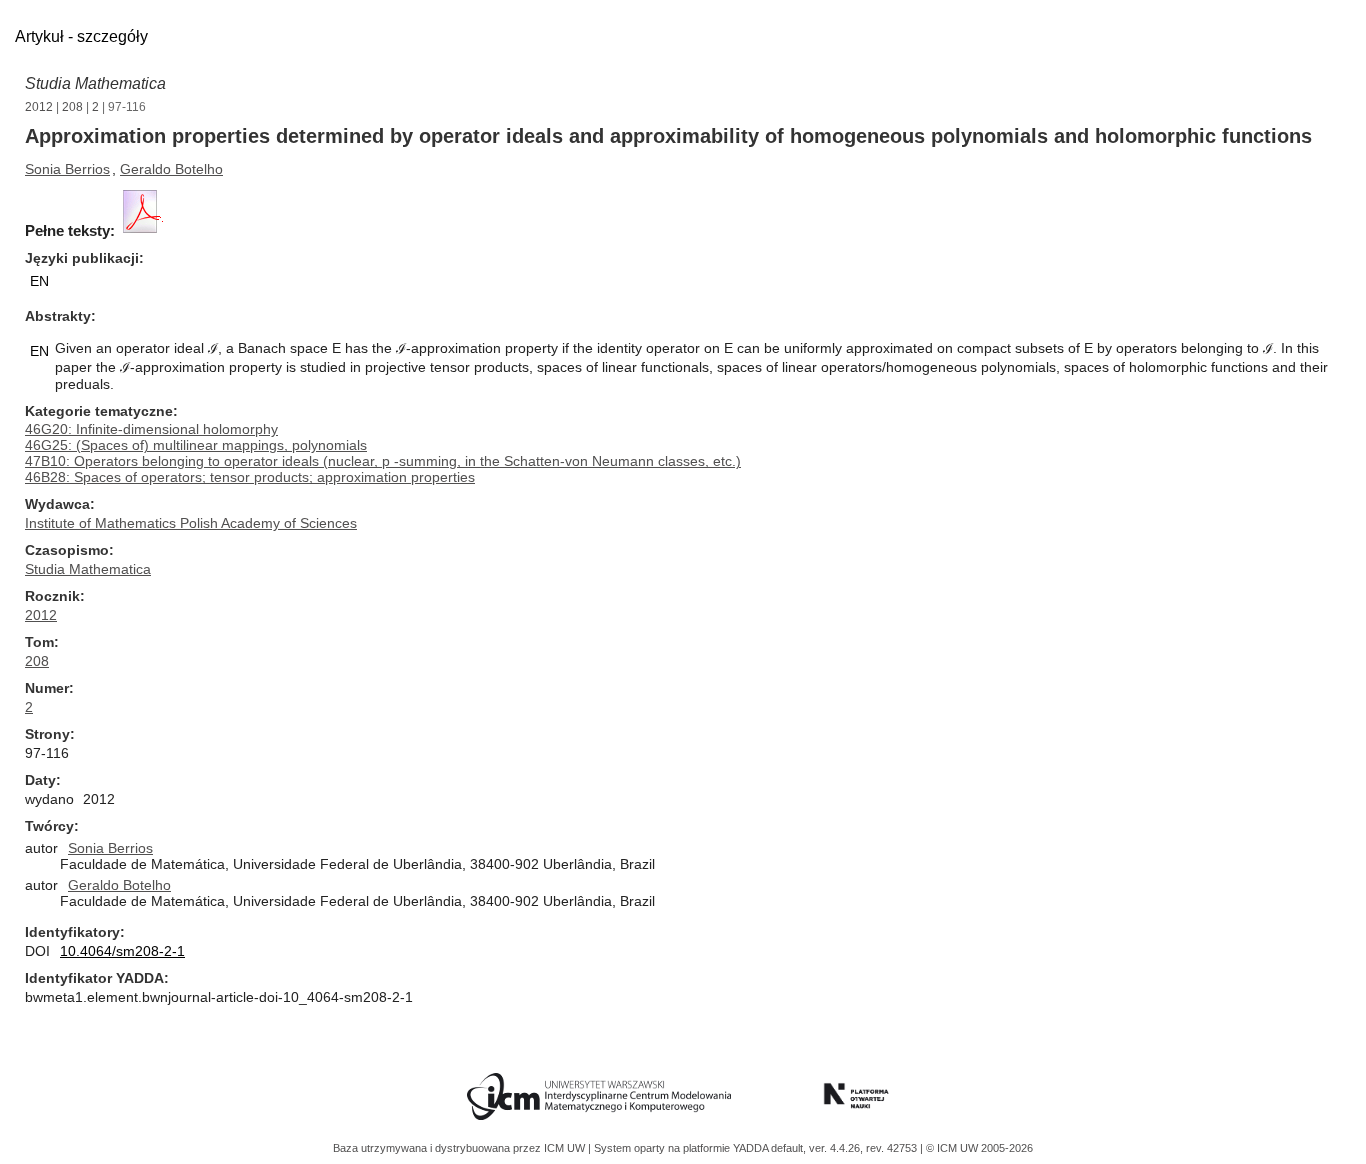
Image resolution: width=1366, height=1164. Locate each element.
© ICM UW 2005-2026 (979, 1148)
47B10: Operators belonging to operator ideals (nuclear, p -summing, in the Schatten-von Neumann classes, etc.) (383, 461)
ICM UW (566, 1148)
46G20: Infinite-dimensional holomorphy (151, 429)
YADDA (752, 1148)
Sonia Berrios (67, 169)
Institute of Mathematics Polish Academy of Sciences (191, 523)
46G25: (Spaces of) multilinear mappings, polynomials (196, 445)
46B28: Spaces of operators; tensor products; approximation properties (250, 477)
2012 (39, 107)
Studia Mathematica (95, 83)
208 (72, 107)
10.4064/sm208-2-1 (122, 951)
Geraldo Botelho (171, 169)
